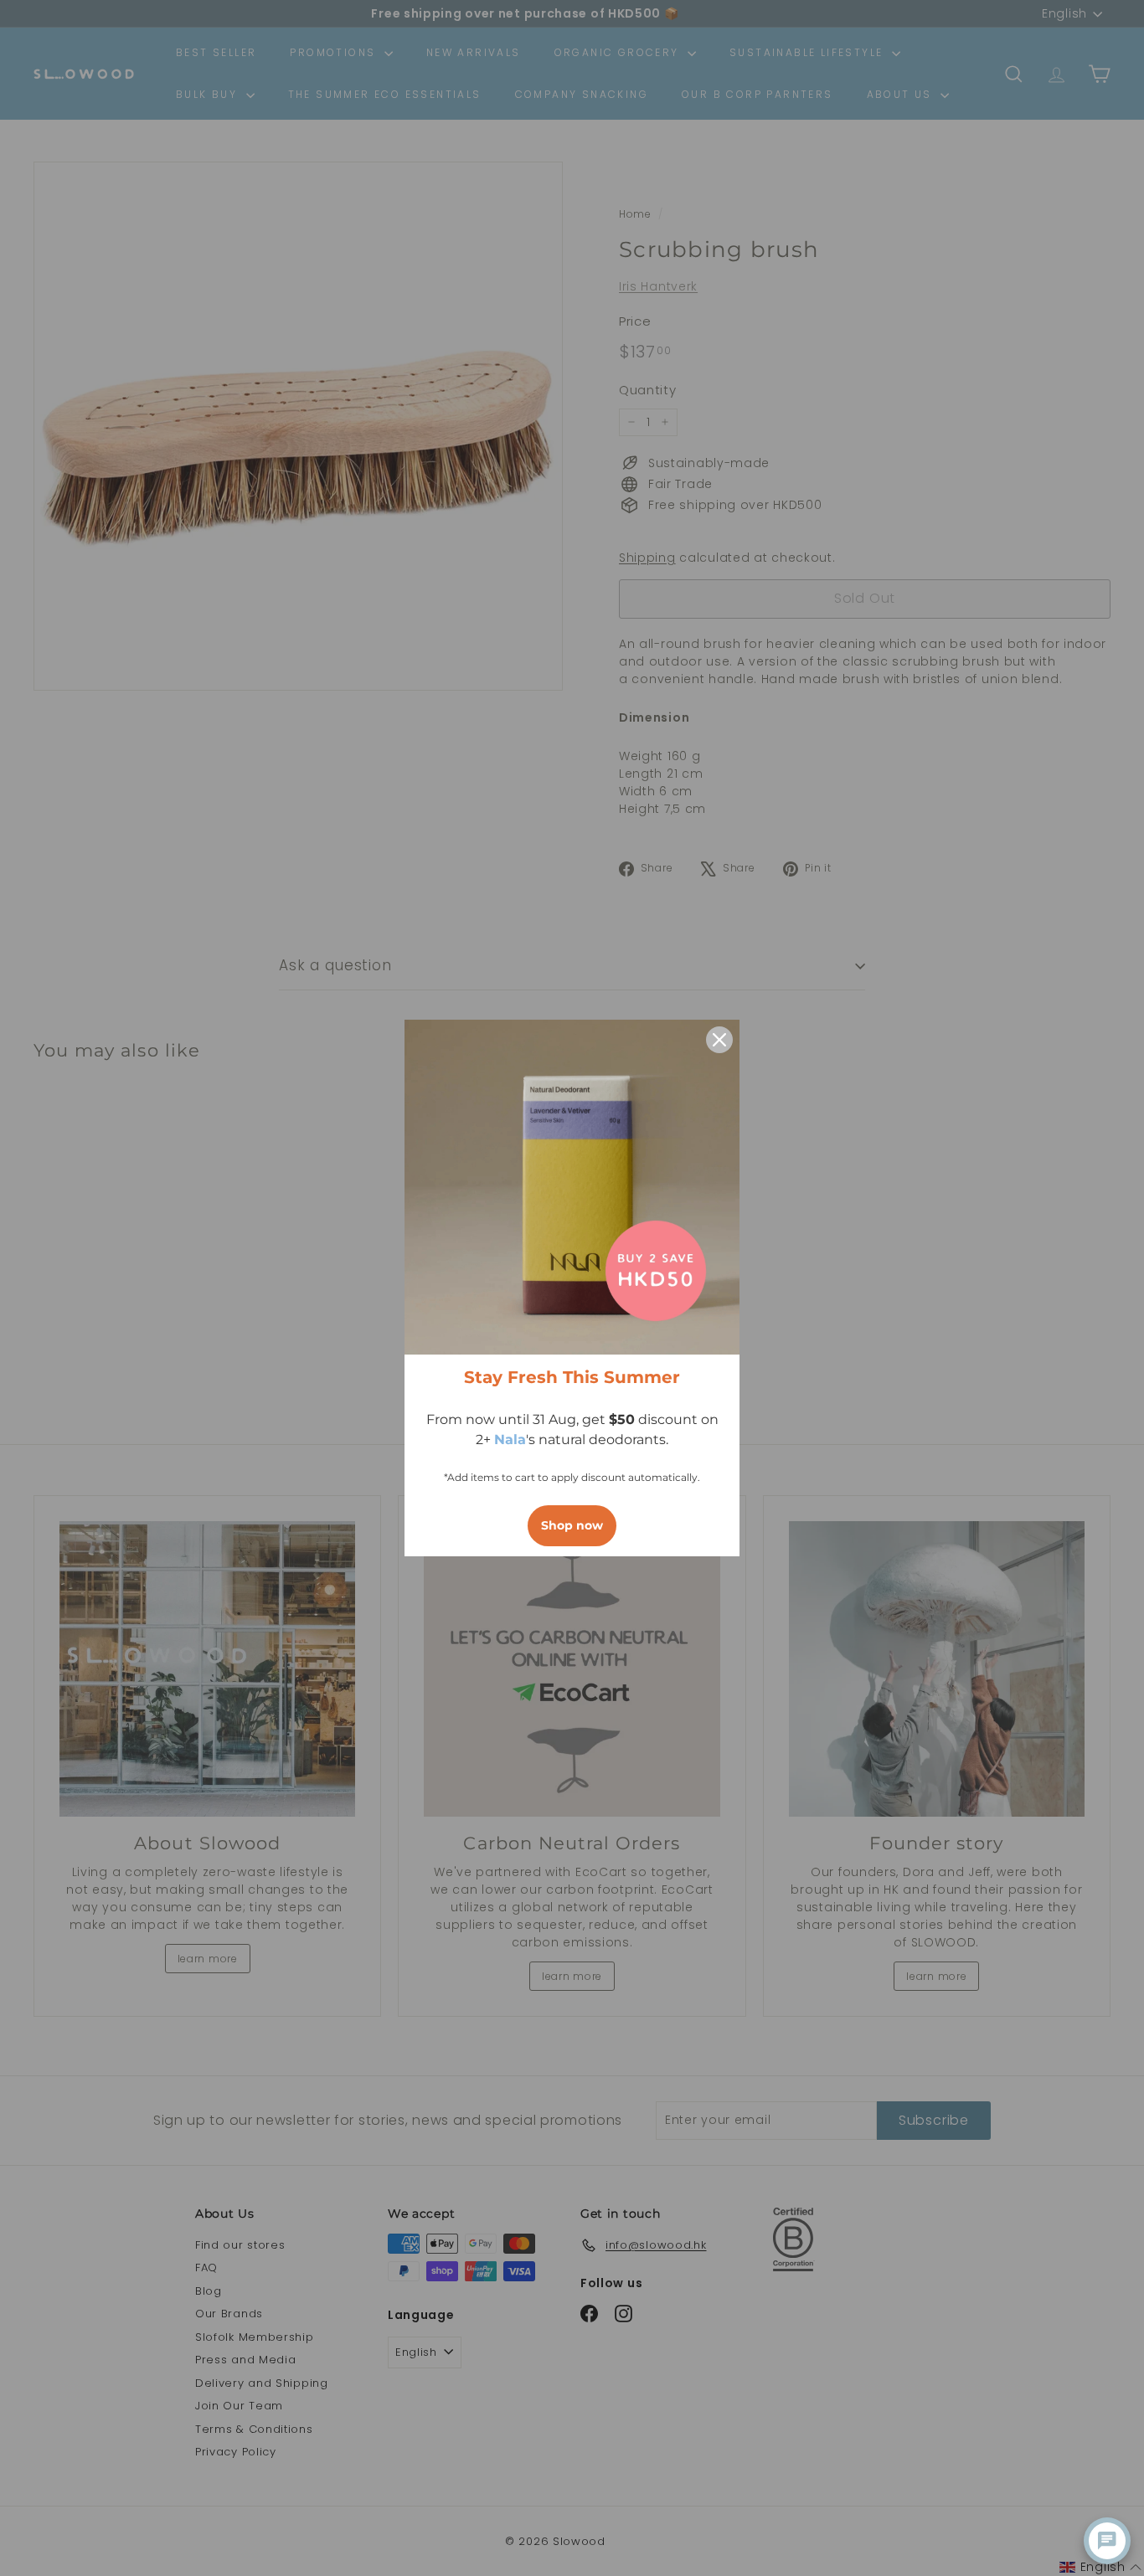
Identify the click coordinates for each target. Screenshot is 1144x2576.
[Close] (719, 1040)
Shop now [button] (572, 1525)
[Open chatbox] (1107, 2541)
